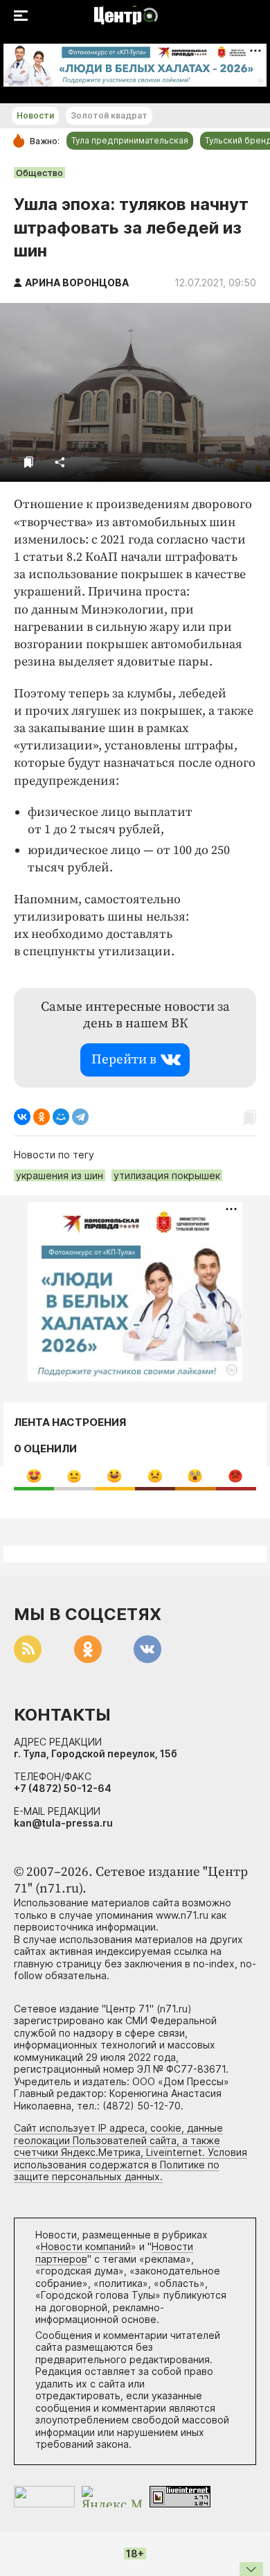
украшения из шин (60, 1175)
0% (34, 1476)
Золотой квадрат (109, 115)
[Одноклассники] (42, 1117)
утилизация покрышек (167, 1175)
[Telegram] (80, 1117)
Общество (39, 173)
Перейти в (124, 1060)
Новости (35, 115)
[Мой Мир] (61, 1117)
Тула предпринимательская (130, 140)
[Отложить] (29, 462)
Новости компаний (86, 2246)
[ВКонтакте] (22, 1117)
